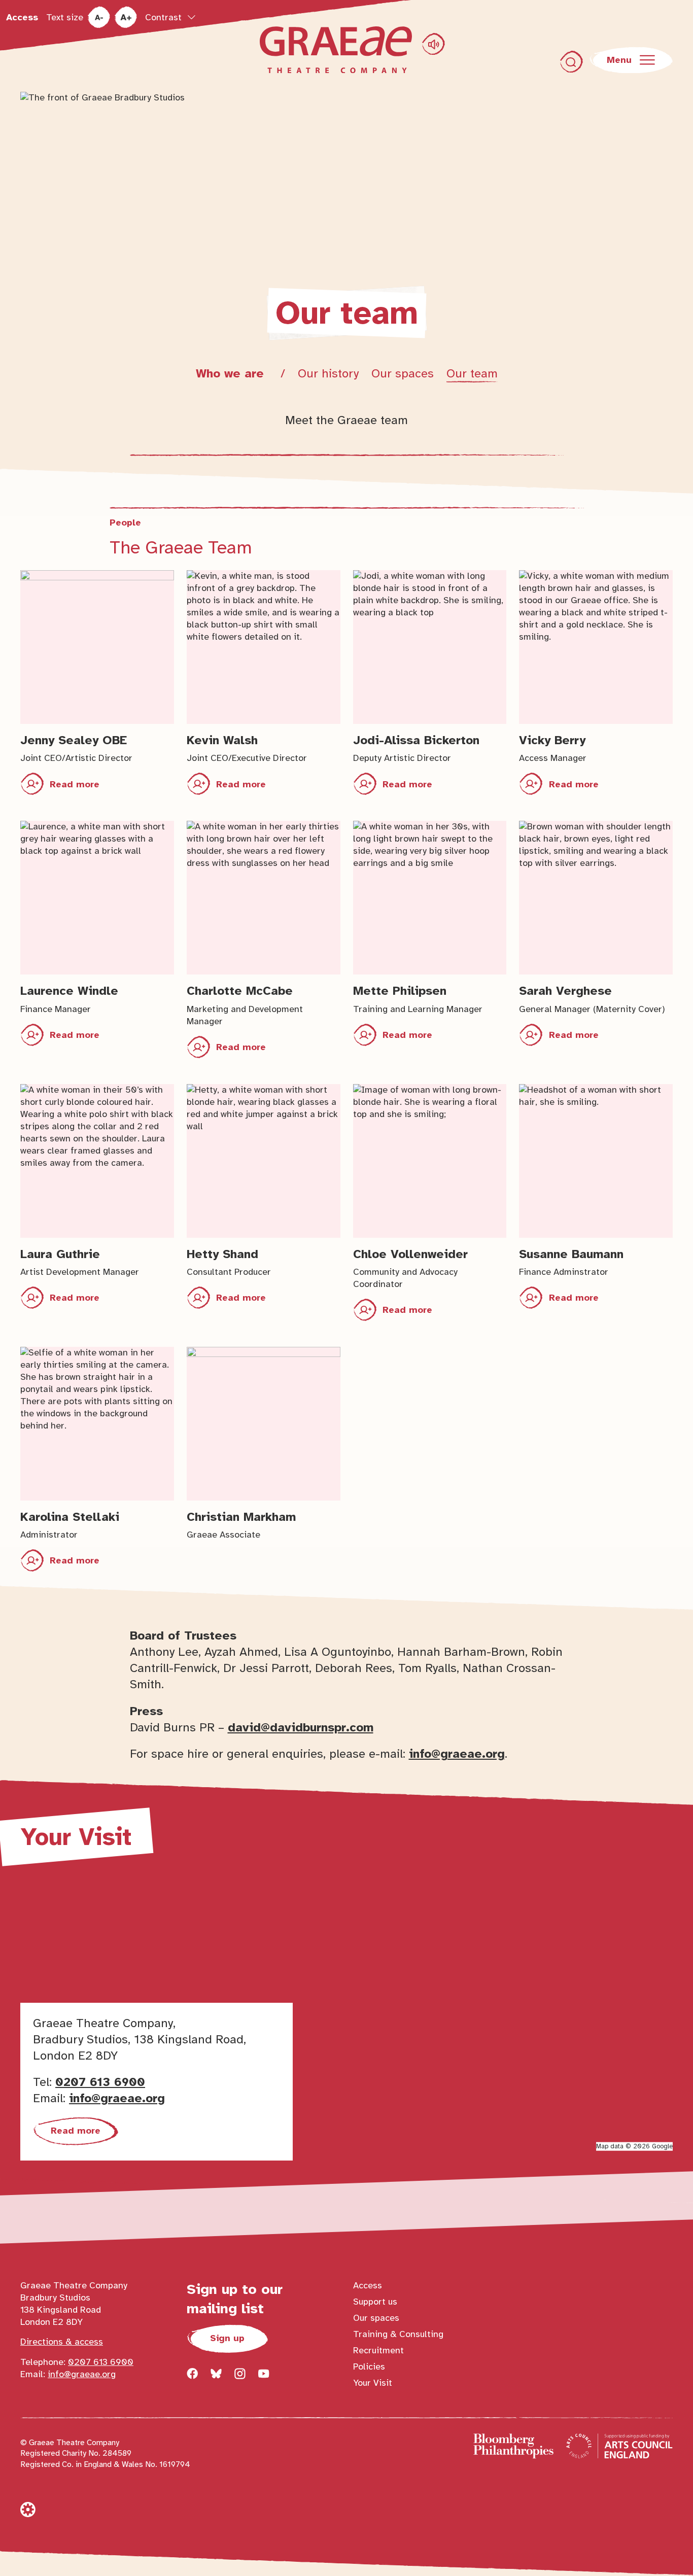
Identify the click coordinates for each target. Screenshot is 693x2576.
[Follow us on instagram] (240, 2374)
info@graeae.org (457, 1754)
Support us (375, 2302)
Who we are (232, 373)
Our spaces (403, 373)
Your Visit (373, 2383)
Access (22, 17)
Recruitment (378, 2350)
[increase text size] (126, 18)
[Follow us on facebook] (192, 2374)
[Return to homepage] (336, 50)
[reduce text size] (99, 18)
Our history (328, 373)
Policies (369, 2366)
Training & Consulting (398, 2334)
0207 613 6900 (100, 2082)
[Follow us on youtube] (264, 2374)
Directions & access (62, 2342)
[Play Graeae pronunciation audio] (434, 44)
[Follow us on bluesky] (216, 2374)
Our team (472, 373)
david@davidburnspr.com (301, 1727)
